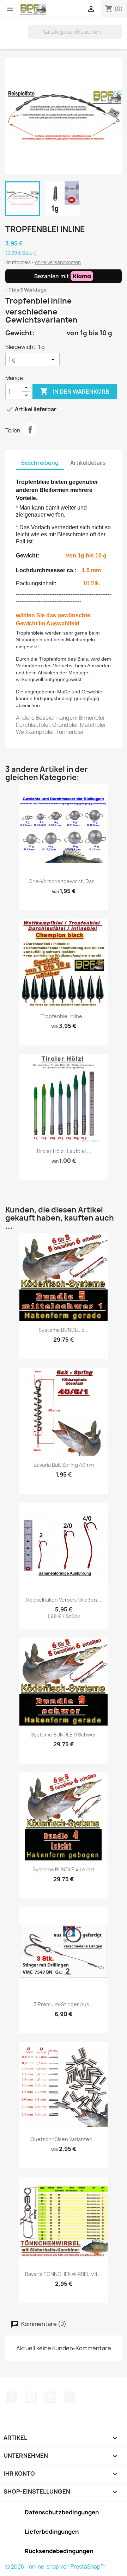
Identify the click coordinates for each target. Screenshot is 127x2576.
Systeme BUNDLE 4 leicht (64, 1869)
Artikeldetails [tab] (88, 463)
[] (119, 37)
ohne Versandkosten (58, 262)
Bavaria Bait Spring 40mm (64, 1465)
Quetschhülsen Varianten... (64, 2139)
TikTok (69, 2397)
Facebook (12, 2397)
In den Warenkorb (75, 391)
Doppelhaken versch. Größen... (64, 1600)
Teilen (30, 430)
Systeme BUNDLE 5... (64, 1330)
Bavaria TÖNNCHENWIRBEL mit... (64, 2274)
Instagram (50, 2397)
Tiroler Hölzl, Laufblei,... (64, 1151)
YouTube (31, 2397)
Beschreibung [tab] (40, 463)
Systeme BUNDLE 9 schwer (64, 1735)
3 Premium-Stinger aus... (64, 2004)
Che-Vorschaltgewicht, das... (64, 881)
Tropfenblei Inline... (64, 1016)
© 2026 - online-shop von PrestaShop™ (55, 2567)
